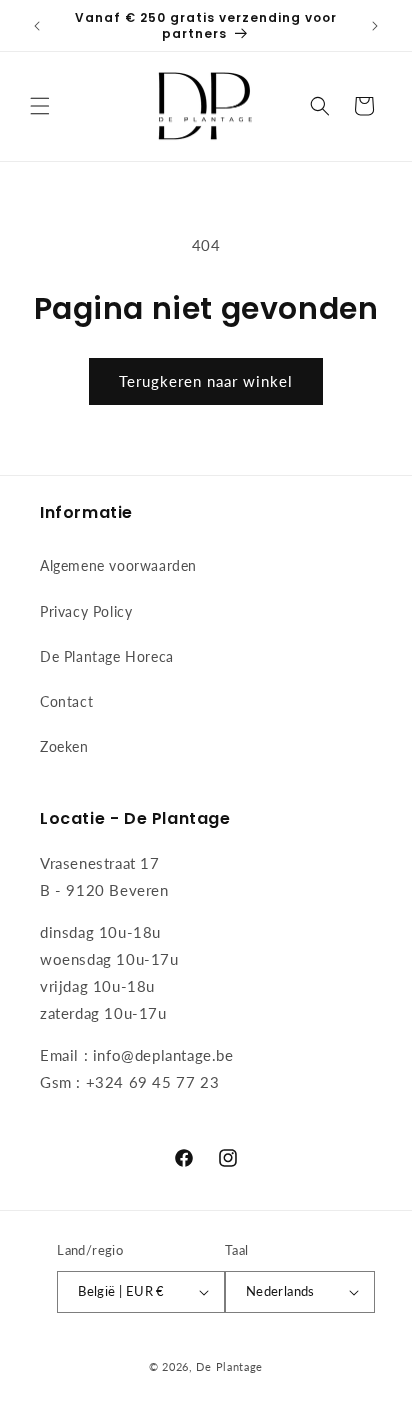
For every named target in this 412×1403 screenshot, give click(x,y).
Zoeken (64, 746)
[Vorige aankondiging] (37, 26)
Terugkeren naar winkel (206, 381)
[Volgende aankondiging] (375, 26)
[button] (40, 106)
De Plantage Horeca (107, 656)
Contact (66, 701)
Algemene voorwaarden (118, 565)
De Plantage (229, 1366)
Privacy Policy (86, 611)
